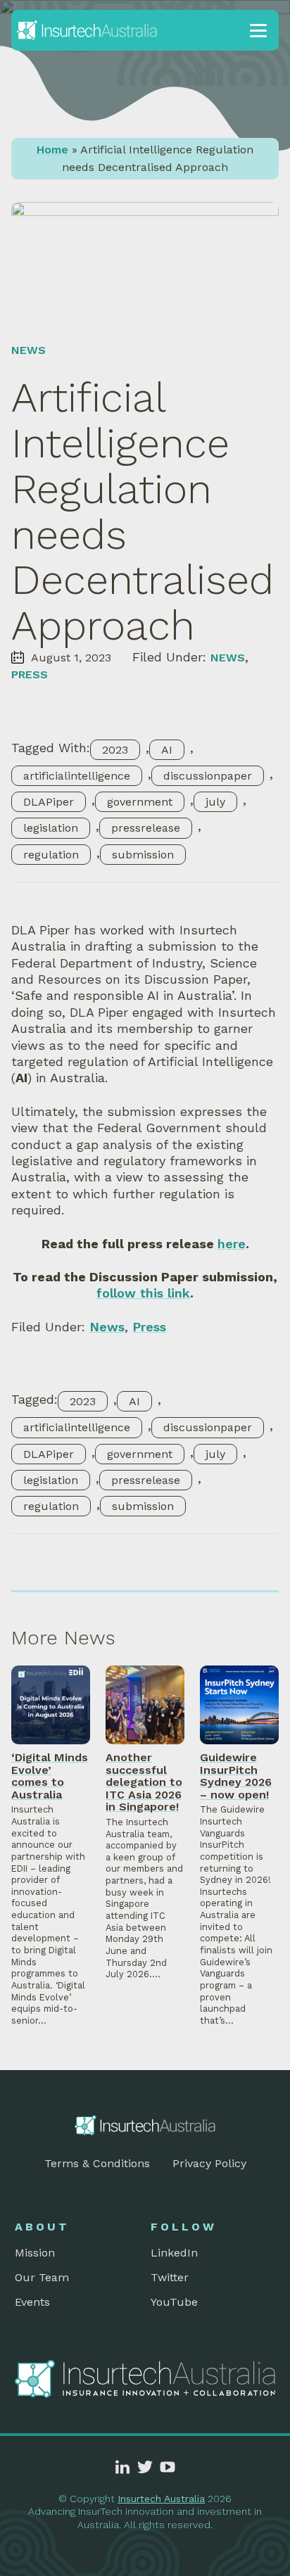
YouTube (174, 2302)
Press (30, 674)
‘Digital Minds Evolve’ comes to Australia (50, 1776)
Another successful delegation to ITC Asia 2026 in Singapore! (144, 1782)
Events (32, 2302)
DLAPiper (49, 802)
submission (143, 855)
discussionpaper (208, 776)
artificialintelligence (77, 776)
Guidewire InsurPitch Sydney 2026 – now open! (236, 1776)
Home (52, 150)
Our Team (42, 2277)
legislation (51, 828)
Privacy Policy (209, 2163)
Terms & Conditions (97, 2163)
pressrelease (146, 828)
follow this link (143, 1293)
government (140, 802)
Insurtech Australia (161, 2499)
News (29, 350)
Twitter (170, 2277)
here (232, 1244)
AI (167, 750)
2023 (115, 750)
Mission (35, 2253)
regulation (51, 855)
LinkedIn (174, 2253)
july (215, 802)
